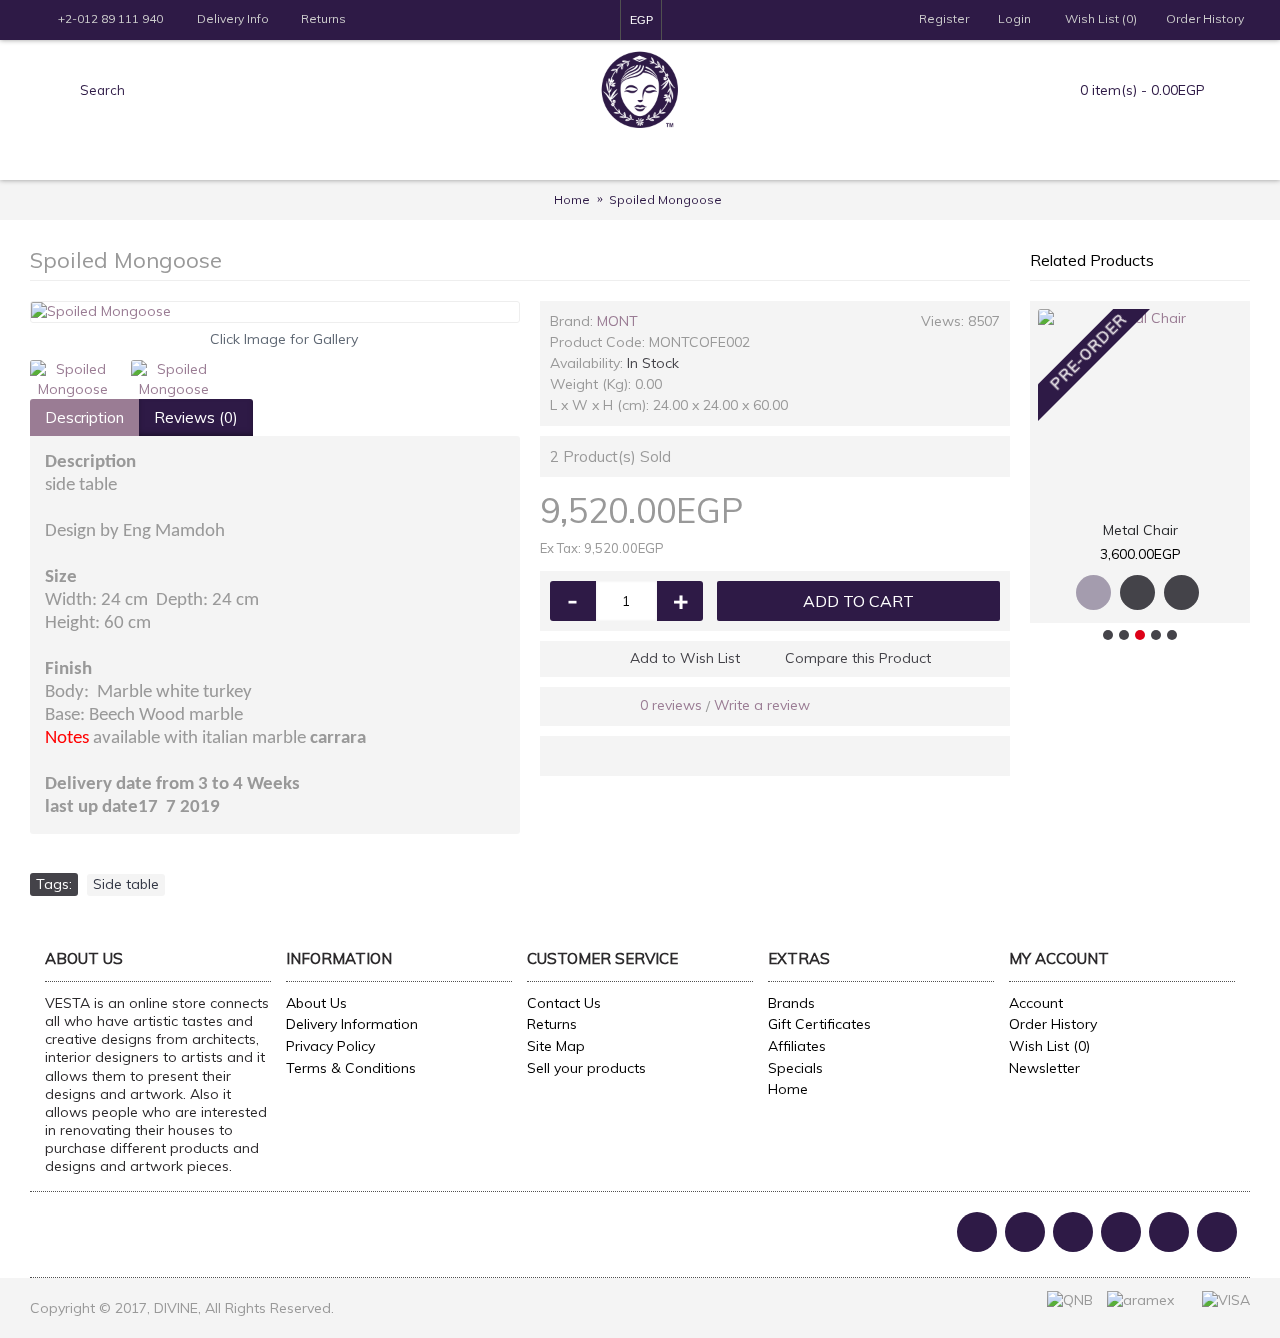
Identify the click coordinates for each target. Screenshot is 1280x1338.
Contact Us (564, 1003)
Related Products (1092, 260)
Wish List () (1049, 1046)
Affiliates (797, 1046)
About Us (316, 1003)
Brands (791, 1003)
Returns (552, 1024)
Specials (795, 1068)
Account (1036, 1003)
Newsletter (1044, 1068)
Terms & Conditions (351, 1068)
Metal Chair (1140, 530)
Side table (126, 884)
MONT (617, 321)
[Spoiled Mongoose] (275, 312)
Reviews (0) (196, 417)
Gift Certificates (819, 1024)
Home (788, 1089)
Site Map (556, 1046)
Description (84, 417)
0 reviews (671, 705)
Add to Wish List (685, 658)
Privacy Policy (330, 1046)
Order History (1053, 1024)
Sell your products (586, 1068)
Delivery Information (352, 1024)
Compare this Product (858, 658)
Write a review (762, 705)
